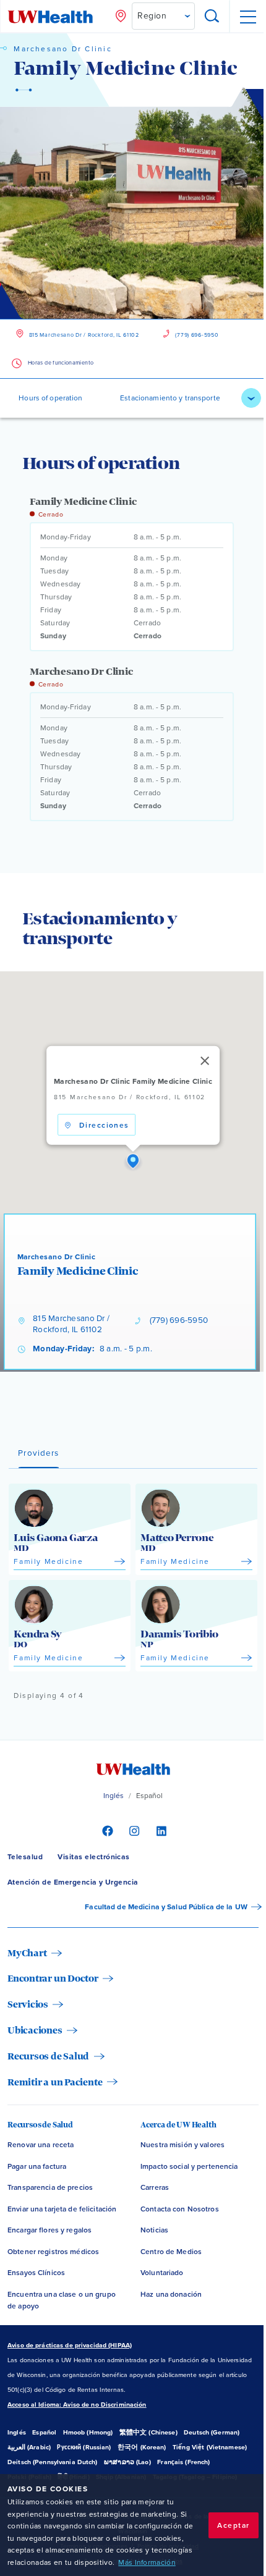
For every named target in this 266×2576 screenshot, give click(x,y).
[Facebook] (106, 1830)
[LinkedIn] (160, 1830)
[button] (133, 1162)
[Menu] (247, 17)
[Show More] (251, 398)
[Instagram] (133, 1830)
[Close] (205, 1061)
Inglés (114, 1796)
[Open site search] (212, 17)
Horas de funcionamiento (61, 363)
